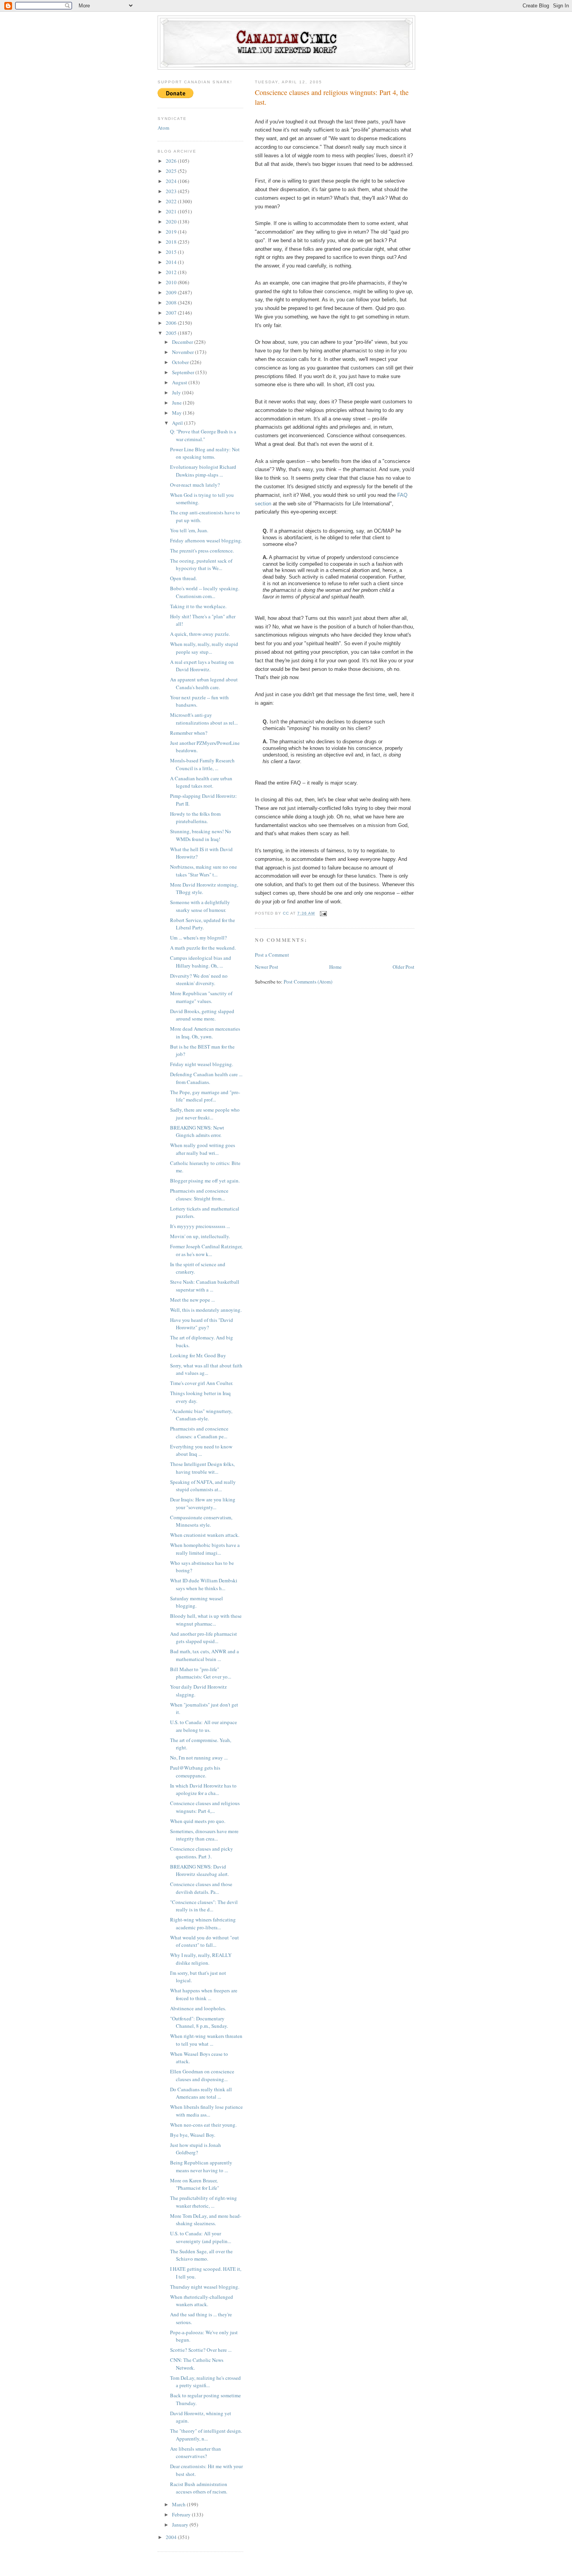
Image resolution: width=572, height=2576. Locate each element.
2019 (172, 232)
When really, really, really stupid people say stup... (204, 648)
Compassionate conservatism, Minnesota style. (201, 1521)
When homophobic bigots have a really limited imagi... (205, 1549)
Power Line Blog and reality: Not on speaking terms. (205, 453)
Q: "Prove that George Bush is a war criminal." (203, 435)
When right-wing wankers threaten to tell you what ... (206, 2040)
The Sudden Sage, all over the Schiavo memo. (201, 2255)
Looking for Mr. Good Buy (198, 1355)
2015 (172, 252)
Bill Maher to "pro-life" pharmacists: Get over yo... (201, 1673)
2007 (172, 313)
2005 (172, 333)
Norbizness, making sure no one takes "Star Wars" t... (204, 871)
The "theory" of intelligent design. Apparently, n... (206, 2435)
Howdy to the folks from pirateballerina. (195, 818)
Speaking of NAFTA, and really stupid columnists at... (203, 1486)
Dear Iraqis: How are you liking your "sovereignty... (203, 1503)
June (177, 403)
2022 (172, 201)
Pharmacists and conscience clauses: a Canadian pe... (199, 1432)
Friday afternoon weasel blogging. (206, 540)
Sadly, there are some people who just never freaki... (205, 1114)
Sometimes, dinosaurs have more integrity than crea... (204, 1835)
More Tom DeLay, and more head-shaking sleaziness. (206, 2220)
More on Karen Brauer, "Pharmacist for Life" (195, 2184)
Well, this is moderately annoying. (206, 1310)
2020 (172, 222)
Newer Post (267, 967)
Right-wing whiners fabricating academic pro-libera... (203, 1923)
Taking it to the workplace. (198, 606)
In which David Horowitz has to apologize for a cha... (203, 1789)
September (184, 372)
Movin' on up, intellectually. (200, 1236)
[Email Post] (323, 913)
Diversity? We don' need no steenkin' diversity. (199, 980)
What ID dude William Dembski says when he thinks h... (204, 1584)
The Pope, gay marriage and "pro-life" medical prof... (205, 1096)
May (177, 413)
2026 (172, 161)
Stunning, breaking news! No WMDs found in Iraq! (201, 835)
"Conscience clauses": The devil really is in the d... (204, 1906)
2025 (172, 171)
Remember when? (189, 733)
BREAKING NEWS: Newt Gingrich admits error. (197, 1131)
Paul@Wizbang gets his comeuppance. (195, 1772)
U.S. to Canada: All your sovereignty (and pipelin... (201, 2237)
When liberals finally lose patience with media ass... (206, 2111)
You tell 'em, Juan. (189, 530)
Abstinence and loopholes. (198, 2008)
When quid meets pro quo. (198, 1821)
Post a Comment (272, 955)
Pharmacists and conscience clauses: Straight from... (199, 1195)
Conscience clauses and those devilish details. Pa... (201, 1888)
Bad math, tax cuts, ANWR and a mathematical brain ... (204, 1655)
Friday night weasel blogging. (202, 1064)
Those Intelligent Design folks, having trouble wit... (202, 1468)
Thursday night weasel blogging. (205, 2287)
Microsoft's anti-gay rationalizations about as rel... (204, 719)
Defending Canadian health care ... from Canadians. (206, 1078)
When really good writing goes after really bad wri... (203, 1149)
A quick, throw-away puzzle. (200, 634)
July (177, 392)
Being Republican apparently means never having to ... (201, 2166)
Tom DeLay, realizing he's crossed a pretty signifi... (205, 2382)
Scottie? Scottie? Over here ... (201, 2350)
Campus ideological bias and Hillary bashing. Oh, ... (201, 962)
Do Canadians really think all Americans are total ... (201, 2093)
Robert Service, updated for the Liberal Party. (203, 924)
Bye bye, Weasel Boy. (193, 2135)
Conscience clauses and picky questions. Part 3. (202, 1853)
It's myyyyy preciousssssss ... (200, 1226)
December (183, 342)
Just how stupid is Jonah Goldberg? (196, 2149)
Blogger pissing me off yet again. (205, 1181)
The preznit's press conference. (202, 551)
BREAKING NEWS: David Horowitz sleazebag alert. (199, 1870)
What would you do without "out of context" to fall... (204, 1941)
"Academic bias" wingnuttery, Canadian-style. (201, 1415)
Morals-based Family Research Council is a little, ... (202, 764)
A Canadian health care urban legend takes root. (201, 782)
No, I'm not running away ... (199, 1758)
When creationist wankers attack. (205, 1535)
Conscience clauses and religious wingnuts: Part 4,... (205, 1807)
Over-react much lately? (195, 485)
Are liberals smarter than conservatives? (196, 2453)
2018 (172, 242)
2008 (172, 303)
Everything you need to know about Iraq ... (201, 1450)
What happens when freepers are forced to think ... (204, 1994)
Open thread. (183, 578)
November (183, 352)
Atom (163, 128)
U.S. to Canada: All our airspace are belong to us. (204, 1726)
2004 (172, 2537)
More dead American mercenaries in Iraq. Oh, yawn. (205, 1033)
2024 (172, 181)
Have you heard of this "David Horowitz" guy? (202, 1324)
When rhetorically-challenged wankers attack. (202, 2301)
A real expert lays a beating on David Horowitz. (202, 666)
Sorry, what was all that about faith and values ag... (206, 1369)
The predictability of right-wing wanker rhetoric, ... (204, 2202)
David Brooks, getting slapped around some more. (202, 1015)
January (181, 2525)
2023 (172, 191)
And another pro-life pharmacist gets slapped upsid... (204, 1638)
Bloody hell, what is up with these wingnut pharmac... (206, 1620)
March (179, 2504)
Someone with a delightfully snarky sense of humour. (200, 906)
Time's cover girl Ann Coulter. (202, 1383)
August (180, 382)
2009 (172, 292)
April (178, 423)
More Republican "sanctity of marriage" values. (201, 997)
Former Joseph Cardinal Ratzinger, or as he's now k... (206, 1250)
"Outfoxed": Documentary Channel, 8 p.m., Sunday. (199, 2022)
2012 (172, 272)
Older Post (404, 967)
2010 (172, 282)
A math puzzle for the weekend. (203, 948)
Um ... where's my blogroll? (198, 938)
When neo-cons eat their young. (203, 2125)
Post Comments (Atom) (308, 982)
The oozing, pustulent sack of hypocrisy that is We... (201, 565)
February (182, 2514)
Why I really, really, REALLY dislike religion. (201, 1959)
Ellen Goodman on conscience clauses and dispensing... (202, 2075)
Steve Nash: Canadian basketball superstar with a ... (205, 1286)
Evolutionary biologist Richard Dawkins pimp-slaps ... (203, 471)
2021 (172, 211)
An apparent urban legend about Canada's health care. (204, 683)
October (181, 362)
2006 (172, 323)
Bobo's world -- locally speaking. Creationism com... (205, 592)
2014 (172, 262)
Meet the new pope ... (192, 1300)
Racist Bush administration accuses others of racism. (199, 2488)
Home (335, 967)
